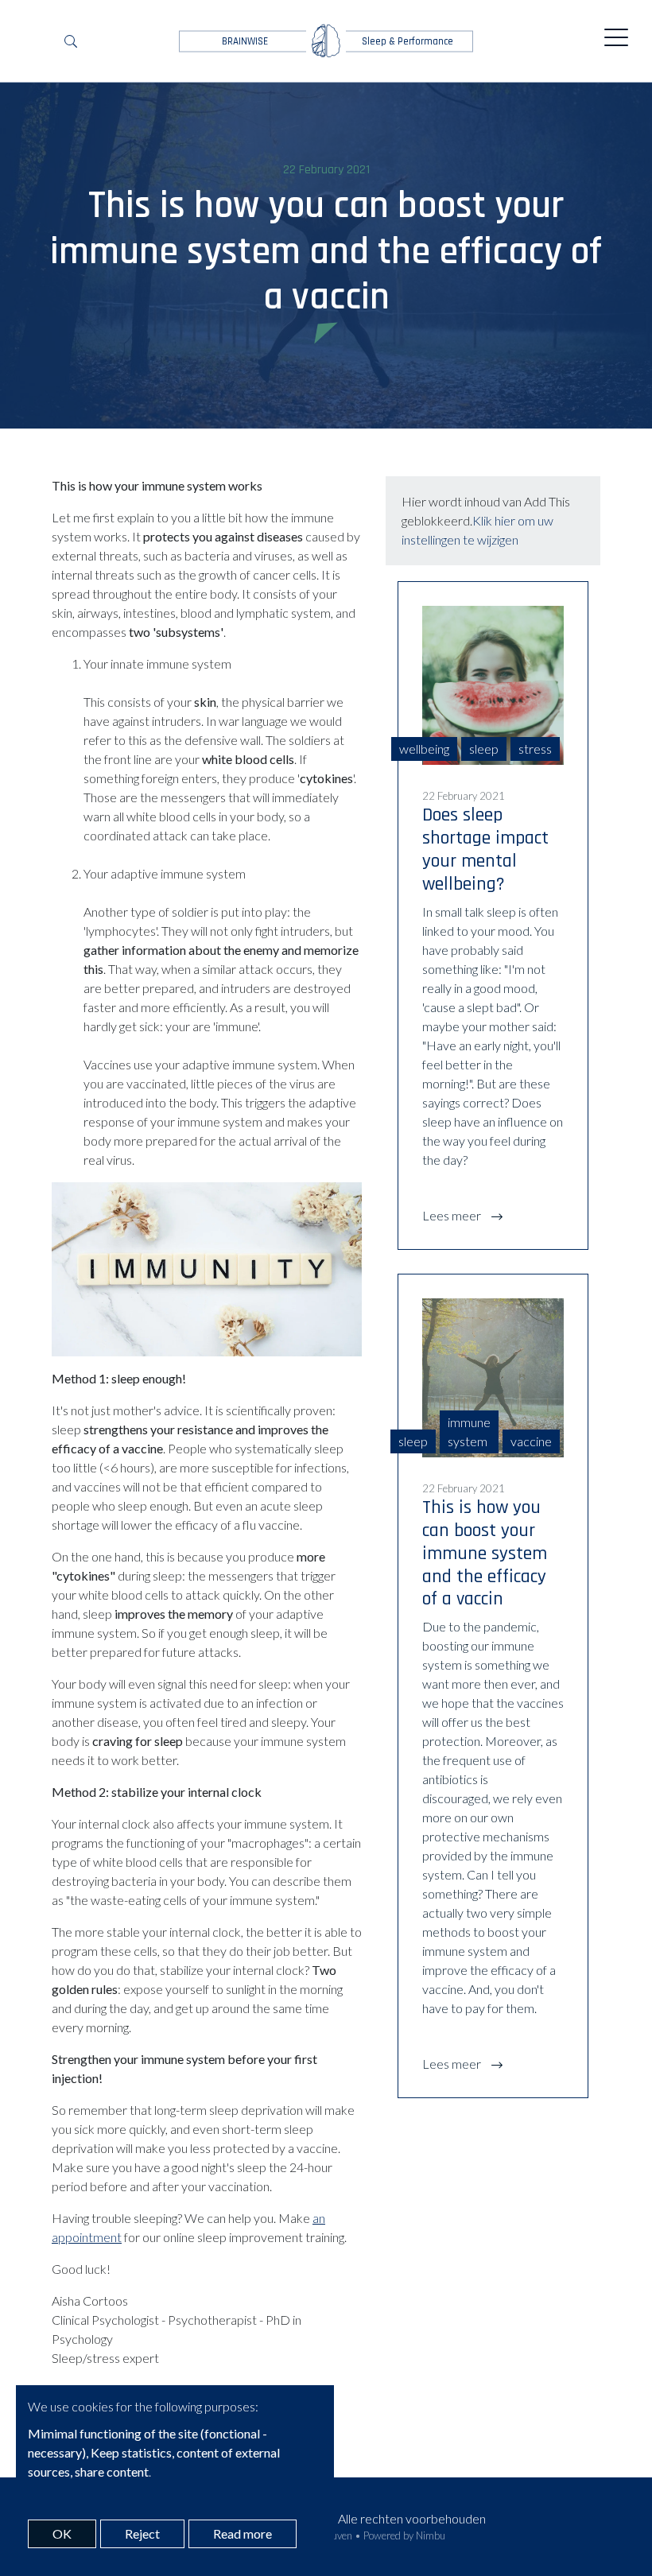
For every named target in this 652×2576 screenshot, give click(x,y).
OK (62, 2533)
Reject (142, 2533)
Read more (243, 2533)
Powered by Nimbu (404, 2535)
